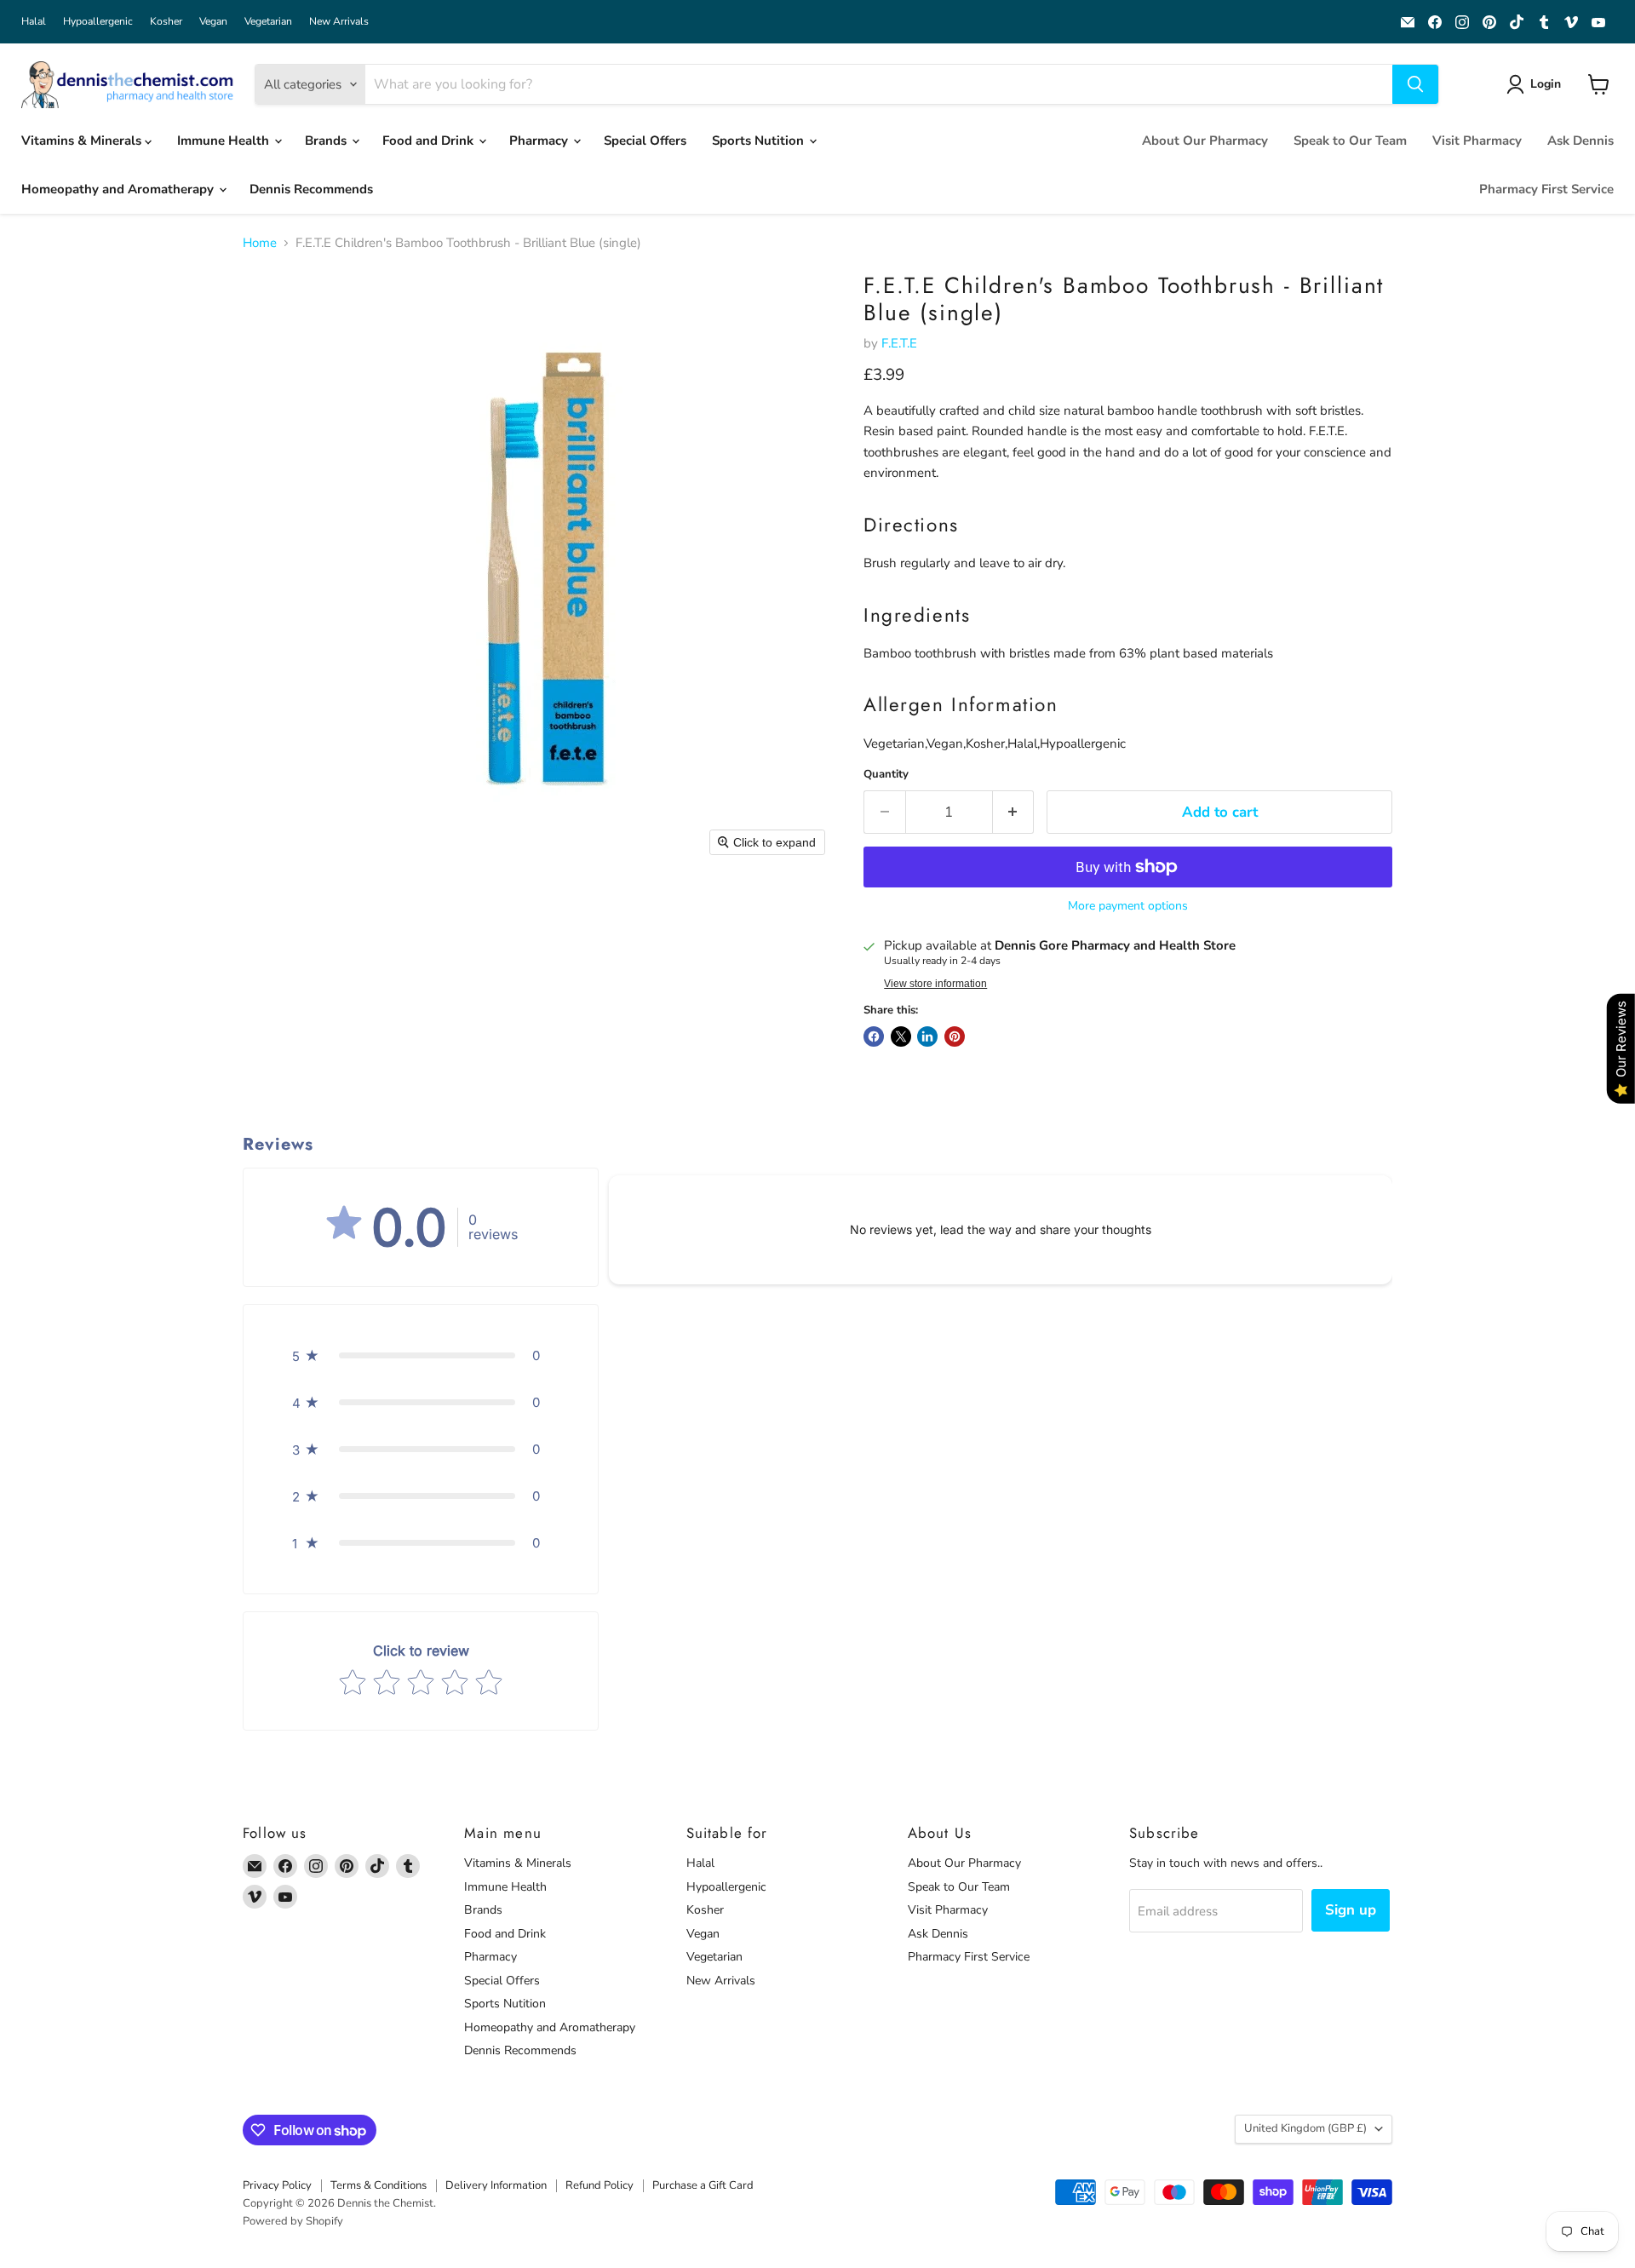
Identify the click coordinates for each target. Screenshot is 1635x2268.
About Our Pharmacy (1205, 141)
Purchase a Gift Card (703, 2185)
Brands (327, 141)
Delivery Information (496, 2185)
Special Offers (645, 141)
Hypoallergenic (98, 21)
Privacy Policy (277, 2185)
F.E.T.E (899, 343)
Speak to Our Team (1350, 141)
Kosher (166, 21)
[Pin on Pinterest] (955, 1036)
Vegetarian (268, 21)
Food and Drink (430, 141)
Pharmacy (540, 141)
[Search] (1415, 84)
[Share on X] (901, 1036)
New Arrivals (339, 21)
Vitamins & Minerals (83, 141)
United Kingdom (1305, 2128)
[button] (1537, 84)
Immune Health (225, 141)
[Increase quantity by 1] (1014, 812)
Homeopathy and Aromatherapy (119, 189)
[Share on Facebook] (874, 1036)
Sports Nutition (760, 141)
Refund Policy (599, 2185)
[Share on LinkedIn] (927, 1036)
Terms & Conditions (379, 2185)
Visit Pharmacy (1477, 141)
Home (260, 243)
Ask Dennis (1580, 141)
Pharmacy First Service (1546, 189)
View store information (935, 984)
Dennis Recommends (311, 189)
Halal (34, 21)
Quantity (886, 775)
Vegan (213, 21)
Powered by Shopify (293, 2221)
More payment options (1128, 906)
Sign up (1351, 1910)
